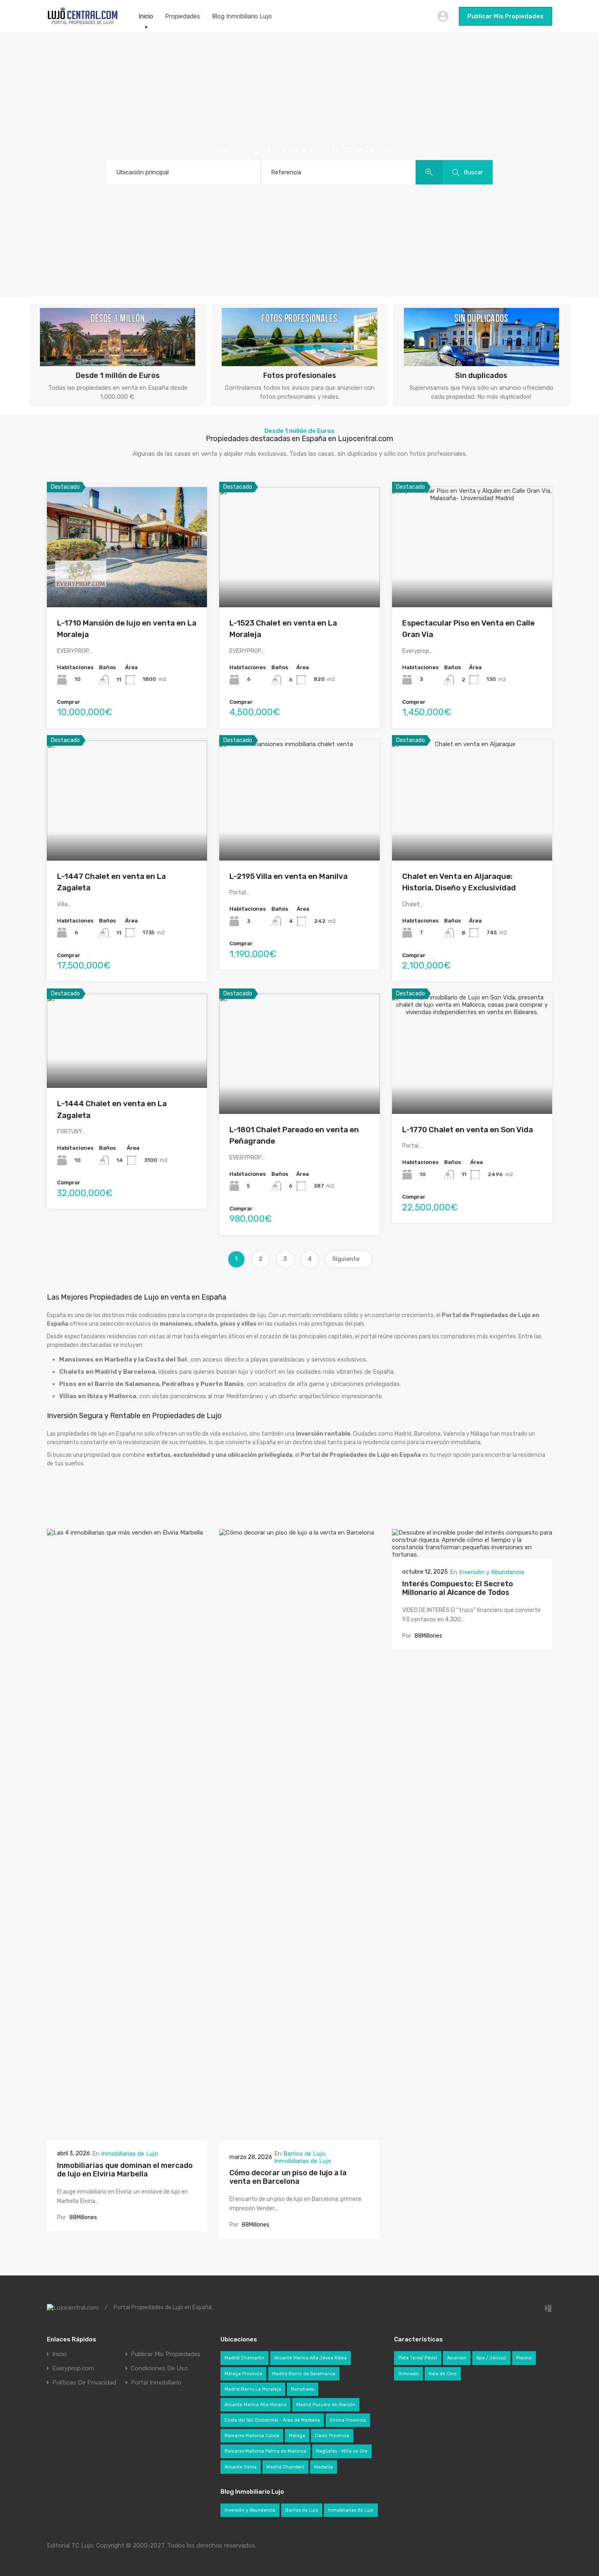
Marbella (324, 2467)
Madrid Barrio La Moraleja (253, 2389)
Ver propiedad (127, 583)
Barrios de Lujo (304, 2154)
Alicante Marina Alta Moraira (255, 2405)
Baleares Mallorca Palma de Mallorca (265, 2451)
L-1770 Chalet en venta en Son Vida (468, 1130)
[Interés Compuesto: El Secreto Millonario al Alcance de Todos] (472, 1555)
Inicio (146, 16)
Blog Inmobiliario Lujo (242, 16)
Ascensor (457, 2358)
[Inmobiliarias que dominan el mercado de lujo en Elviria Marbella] (127, 2136)
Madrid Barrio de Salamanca (304, 2374)
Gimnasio (409, 2374)
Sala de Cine (443, 2374)
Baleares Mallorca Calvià (252, 2436)
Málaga (297, 2436)
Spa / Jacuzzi (491, 2358)
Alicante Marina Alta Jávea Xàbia (311, 2358)
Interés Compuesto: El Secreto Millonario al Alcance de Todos (458, 1588)
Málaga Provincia (243, 2374)
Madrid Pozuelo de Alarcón (326, 2405)
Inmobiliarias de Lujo (130, 2154)
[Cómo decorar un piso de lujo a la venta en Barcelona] (299, 2136)
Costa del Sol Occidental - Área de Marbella (272, 2420)
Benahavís (303, 2389)
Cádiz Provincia (332, 2436)
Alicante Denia (241, 2467)
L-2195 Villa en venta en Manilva (288, 876)
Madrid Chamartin (244, 2358)
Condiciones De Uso (159, 2368)
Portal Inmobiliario (156, 2383)
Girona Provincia (348, 2420)
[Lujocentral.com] (83, 23)
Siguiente (346, 1259)
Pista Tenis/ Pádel (418, 2358)
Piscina (524, 2358)
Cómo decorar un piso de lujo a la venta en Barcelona (288, 2177)
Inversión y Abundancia (491, 1572)
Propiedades (183, 16)
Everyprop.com (73, 2368)
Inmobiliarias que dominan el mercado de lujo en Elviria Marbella (125, 2170)
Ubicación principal (142, 172)
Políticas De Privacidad (84, 2383)
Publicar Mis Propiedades (505, 16)
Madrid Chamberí (285, 2467)
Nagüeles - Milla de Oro (342, 2451)
